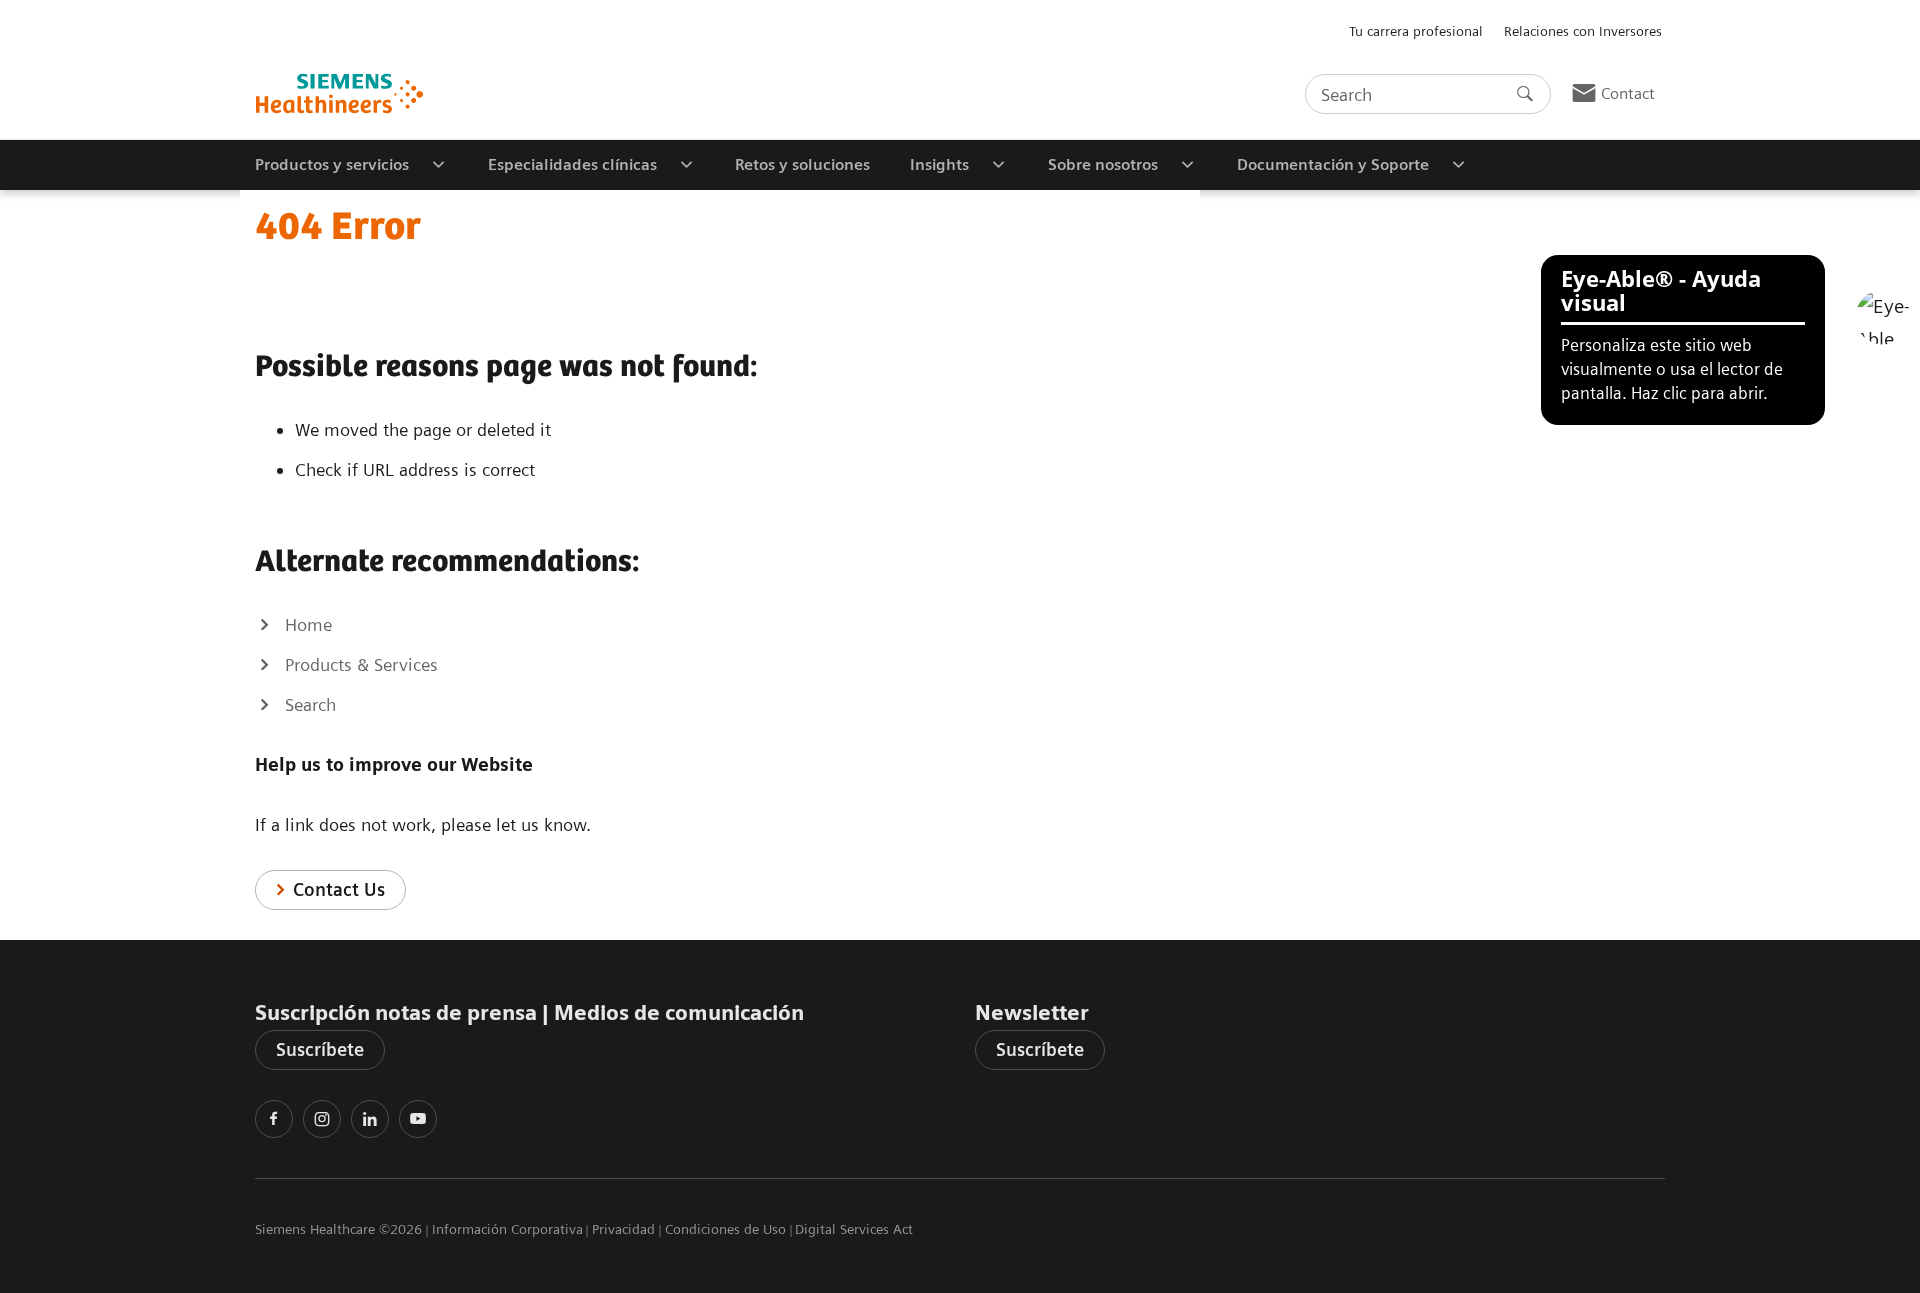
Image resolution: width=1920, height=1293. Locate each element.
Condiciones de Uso (725, 1229)
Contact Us (339, 889)
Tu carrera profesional (1416, 31)
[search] (1525, 94)
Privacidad (623, 1229)
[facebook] (274, 1119)
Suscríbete (320, 1049)
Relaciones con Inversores (1583, 31)
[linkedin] (370, 1119)
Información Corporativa (507, 1229)
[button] (1883, 317)
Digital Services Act (854, 1229)
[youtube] (418, 1119)
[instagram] (322, 1119)
